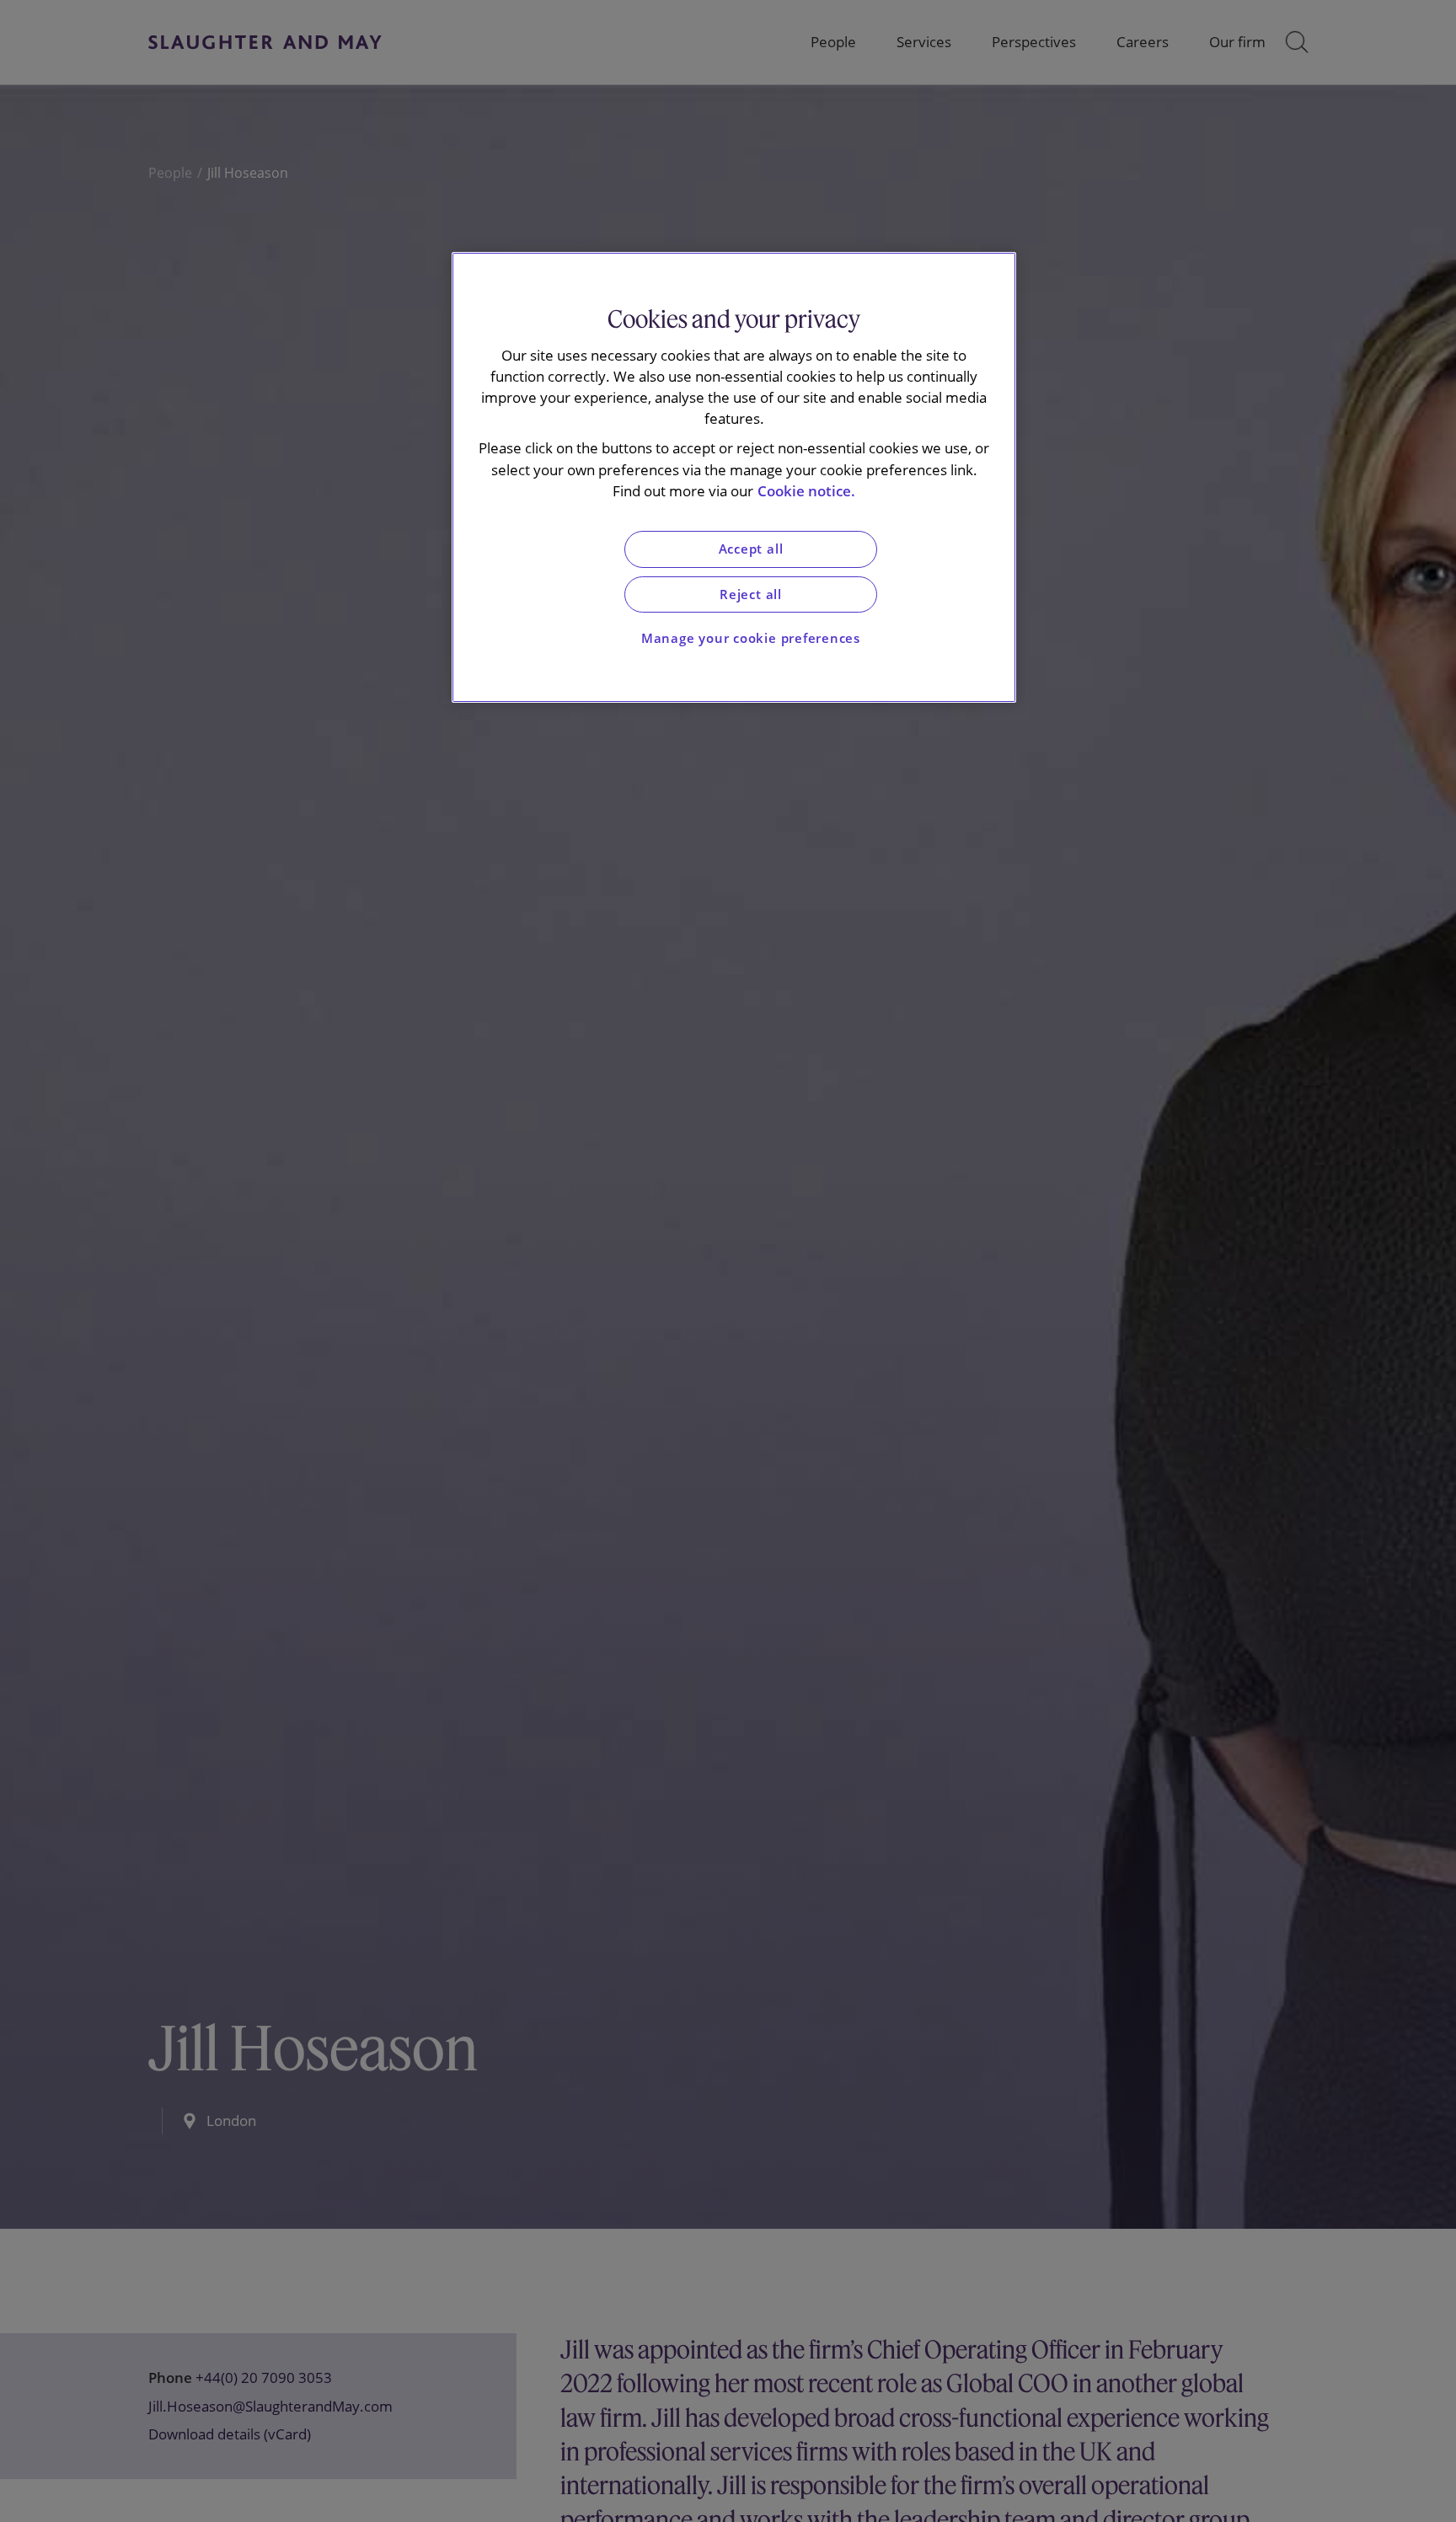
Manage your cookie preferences (751, 639)
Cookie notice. (806, 491)
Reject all (751, 594)
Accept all (751, 550)
